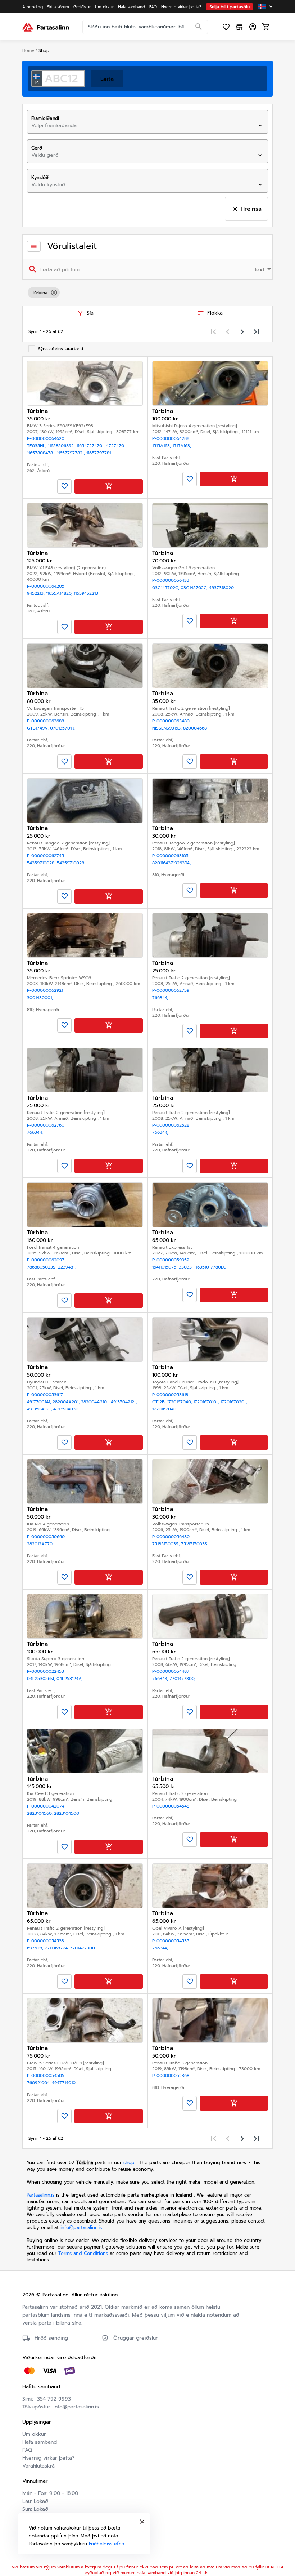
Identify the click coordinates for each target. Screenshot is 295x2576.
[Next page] (242, 331)
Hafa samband (40, 2442)
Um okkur (34, 2434)
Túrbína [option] (40, 293)
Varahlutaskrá (38, 2466)
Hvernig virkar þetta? (48, 2458)
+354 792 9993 (53, 2399)
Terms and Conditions (84, 2253)
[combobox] (141, 126)
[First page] (213, 331)
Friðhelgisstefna (106, 2544)
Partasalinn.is (40, 2195)
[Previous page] (228, 331)
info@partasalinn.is (81, 2227)
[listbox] (147, 293)
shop (129, 2163)
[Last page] (257, 331)
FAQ (27, 2450)
